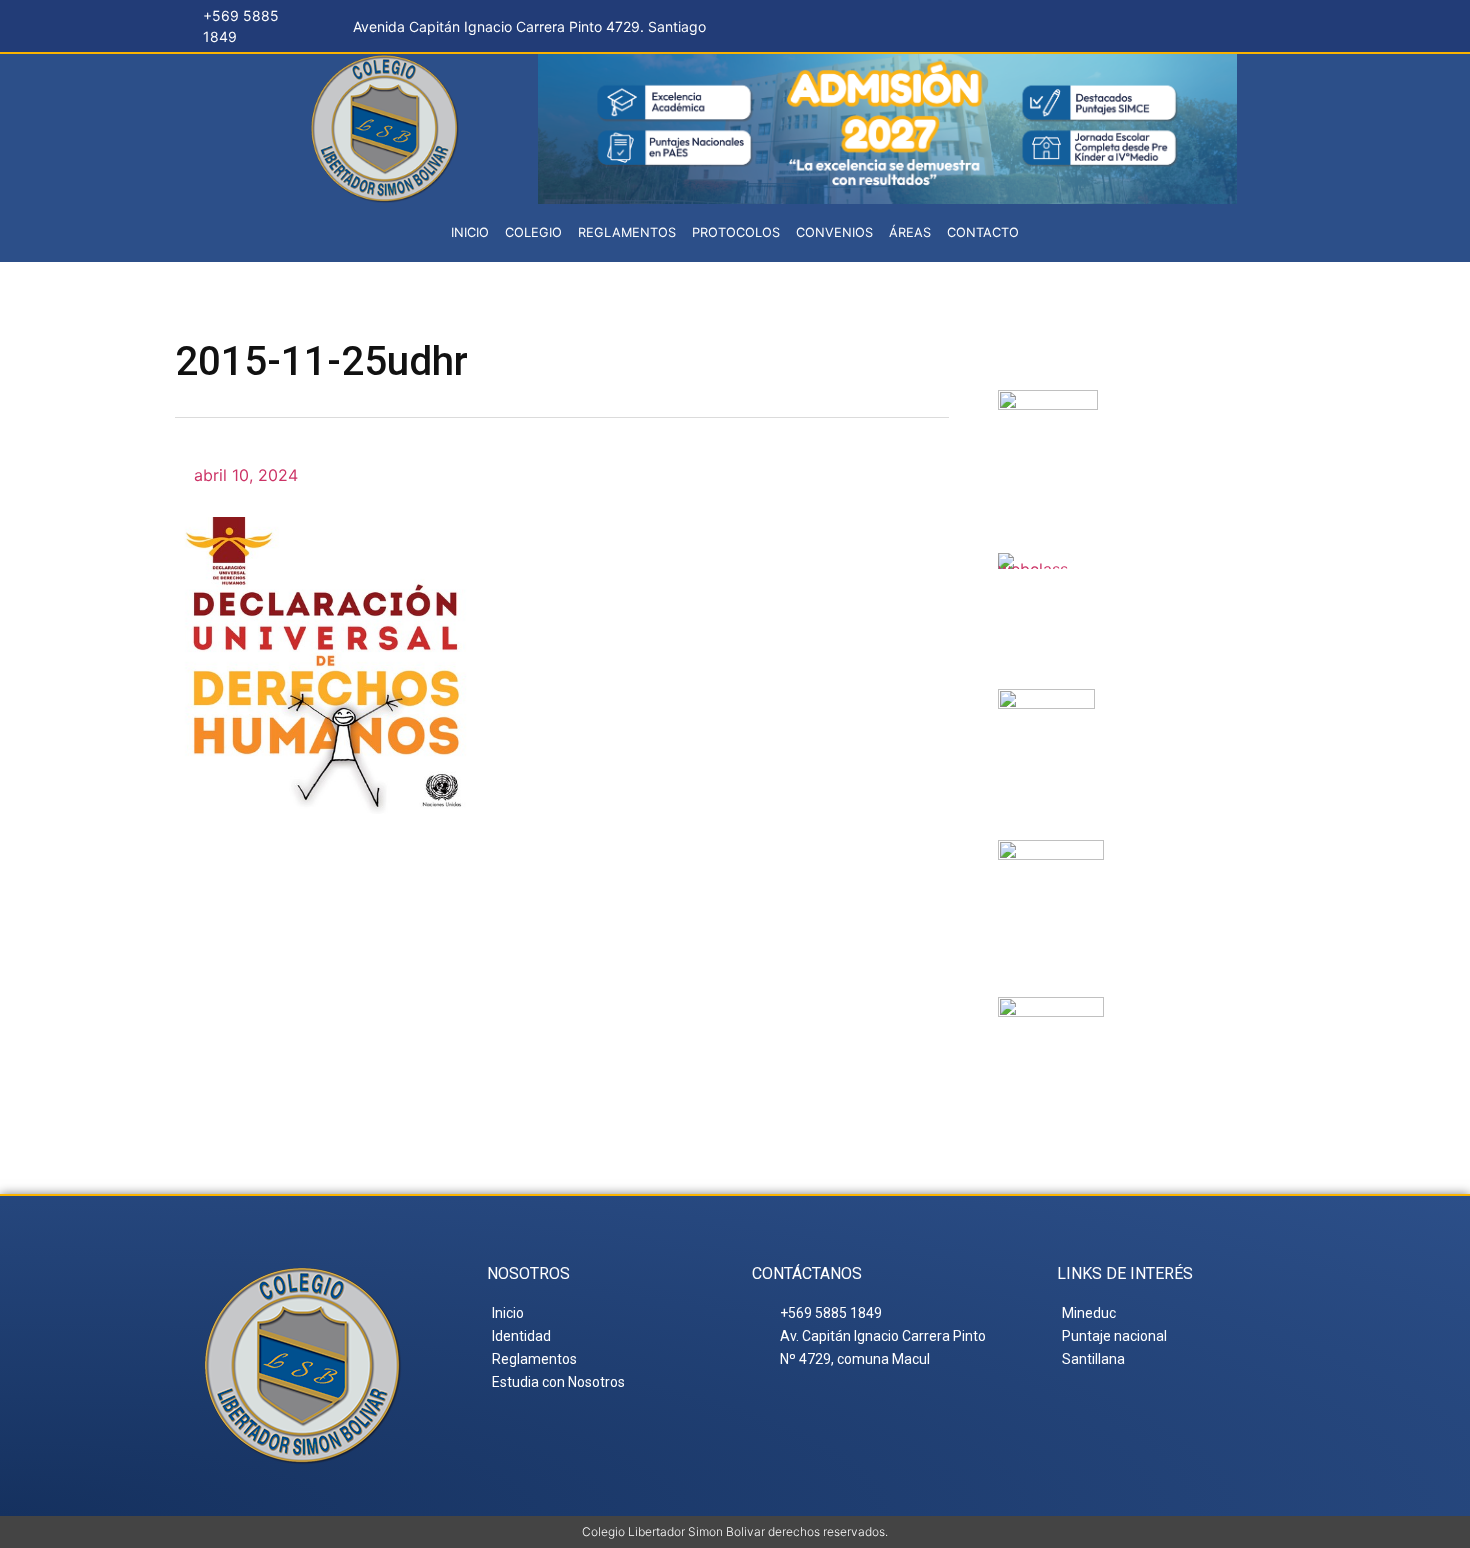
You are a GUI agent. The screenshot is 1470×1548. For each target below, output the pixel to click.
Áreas (910, 232)
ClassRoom (1168, 577)
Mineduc (1166, 713)
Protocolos (736, 232)
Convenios (834, 232)
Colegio (533, 232)
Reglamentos (627, 232)
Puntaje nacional (1176, 881)
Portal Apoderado (1194, 1038)
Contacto (983, 232)
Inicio (470, 232)
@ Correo (1186, 414)
